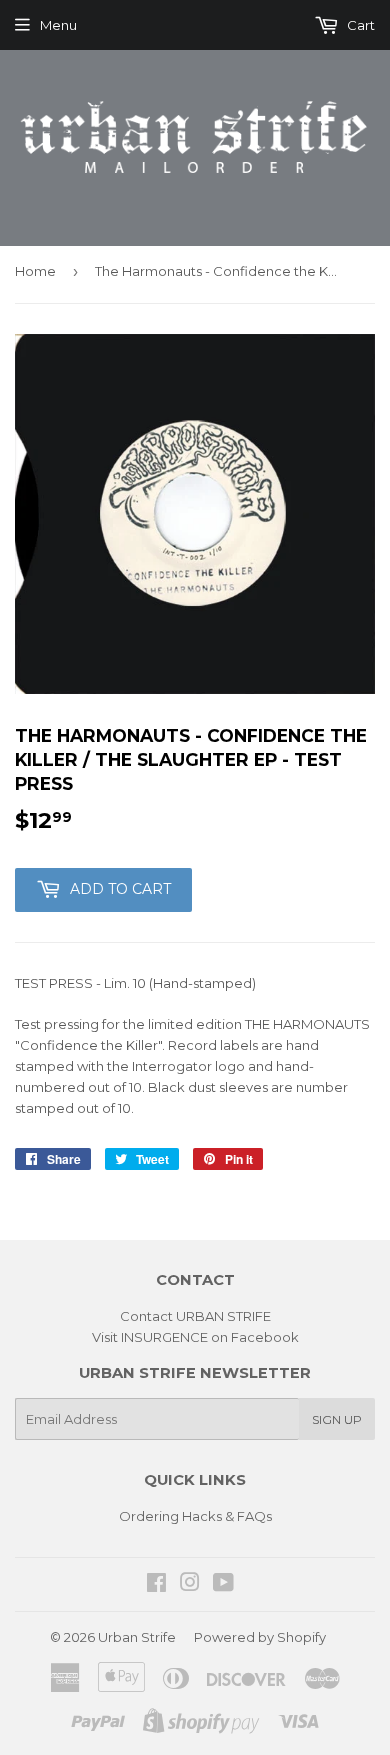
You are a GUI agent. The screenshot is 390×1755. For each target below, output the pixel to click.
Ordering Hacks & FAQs (195, 1516)
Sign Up (337, 1419)
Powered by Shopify (260, 1637)
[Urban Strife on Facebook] (156, 1585)
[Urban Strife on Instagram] (190, 1585)
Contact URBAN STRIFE (195, 1316)
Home (35, 271)
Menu (58, 25)
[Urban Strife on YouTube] (223, 1585)
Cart (359, 25)
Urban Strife (137, 1637)
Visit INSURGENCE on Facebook (195, 1337)
